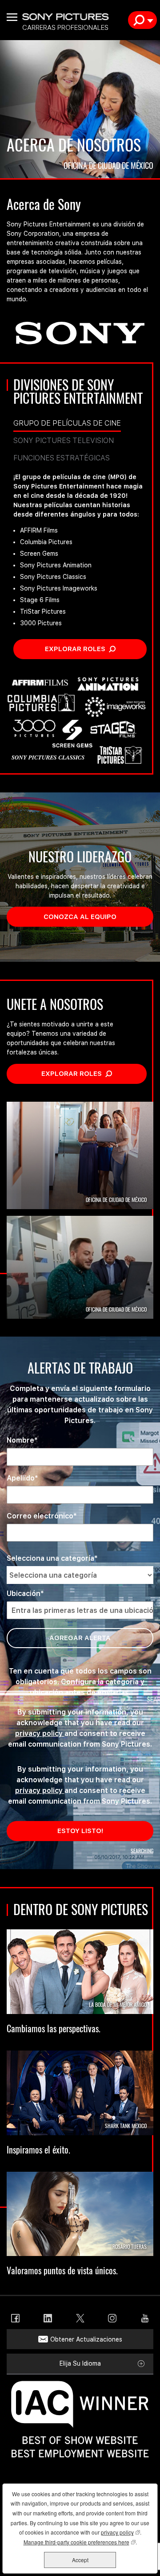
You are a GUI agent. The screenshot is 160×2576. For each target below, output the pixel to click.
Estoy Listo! (80, 1831)
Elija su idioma (80, 2363)
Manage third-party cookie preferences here (80, 2542)
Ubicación (24, 1594)
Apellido (21, 1478)
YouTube (145, 2318)
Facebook (15, 2318)
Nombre (20, 1440)
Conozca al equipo (98, 916)
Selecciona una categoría (50, 1558)
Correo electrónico (40, 1516)
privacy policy (40, 1733)
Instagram (112, 2318)
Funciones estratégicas (62, 458)
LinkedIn (48, 2318)
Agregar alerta (80, 1638)
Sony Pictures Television (64, 441)
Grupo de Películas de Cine (67, 423)
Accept (80, 2560)
